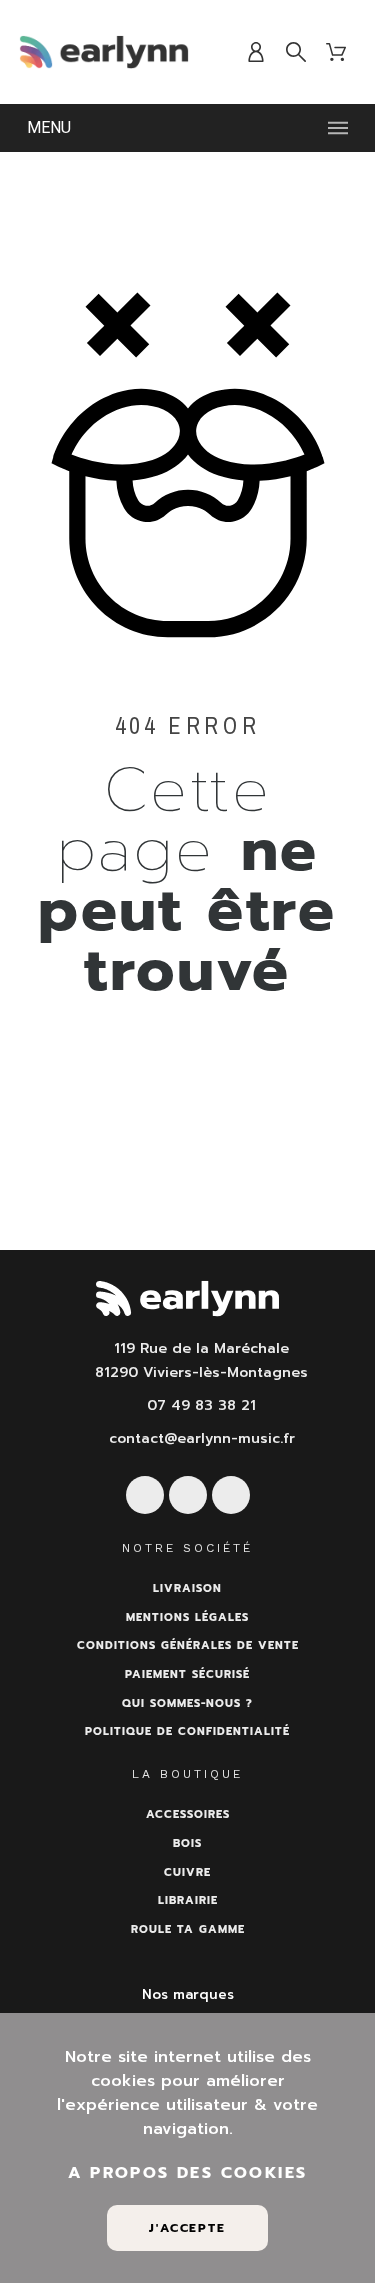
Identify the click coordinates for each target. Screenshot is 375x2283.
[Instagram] (188, 1495)
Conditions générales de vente (188, 1645)
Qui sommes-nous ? (187, 1703)
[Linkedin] (231, 1495)
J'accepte (187, 2228)
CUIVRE (187, 1872)
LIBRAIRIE (188, 1900)
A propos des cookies (188, 2173)
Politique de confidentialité (187, 1731)
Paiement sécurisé (187, 1674)
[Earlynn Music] (104, 52)
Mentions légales (187, 1617)
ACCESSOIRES (188, 1814)
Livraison (187, 1588)
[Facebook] (145, 1495)
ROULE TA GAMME (188, 1929)
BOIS (187, 1843)
